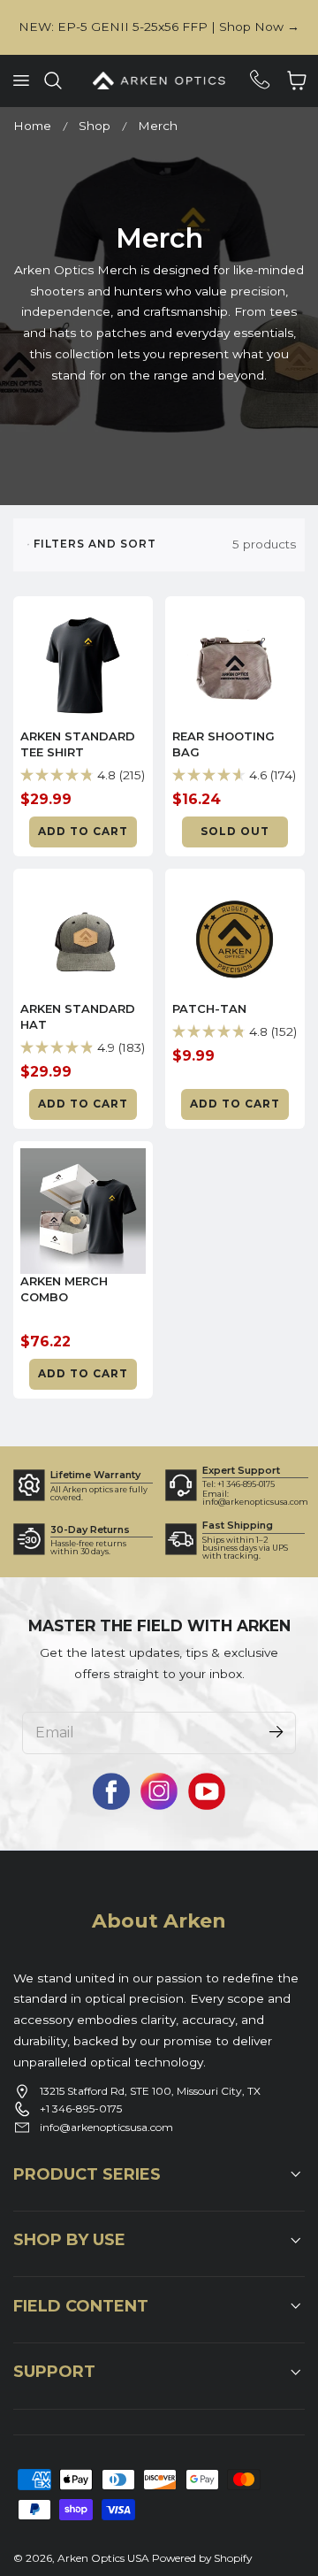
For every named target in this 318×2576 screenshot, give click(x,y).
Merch (158, 126)
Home (32, 126)
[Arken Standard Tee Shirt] (83, 666)
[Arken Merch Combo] (83, 1211)
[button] (20, 80)
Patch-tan (209, 1008)
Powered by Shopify (202, 2558)
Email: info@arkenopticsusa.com (255, 1498)
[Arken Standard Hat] (83, 939)
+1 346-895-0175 (81, 2108)
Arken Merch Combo (64, 1289)
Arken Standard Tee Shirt (78, 744)
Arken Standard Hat (78, 1016)
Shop (95, 126)
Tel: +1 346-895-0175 (238, 1484)
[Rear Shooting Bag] (235, 666)
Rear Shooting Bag (223, 744)
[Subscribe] (276, 1732)
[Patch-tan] (235, 939)
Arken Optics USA (103, 2558)
